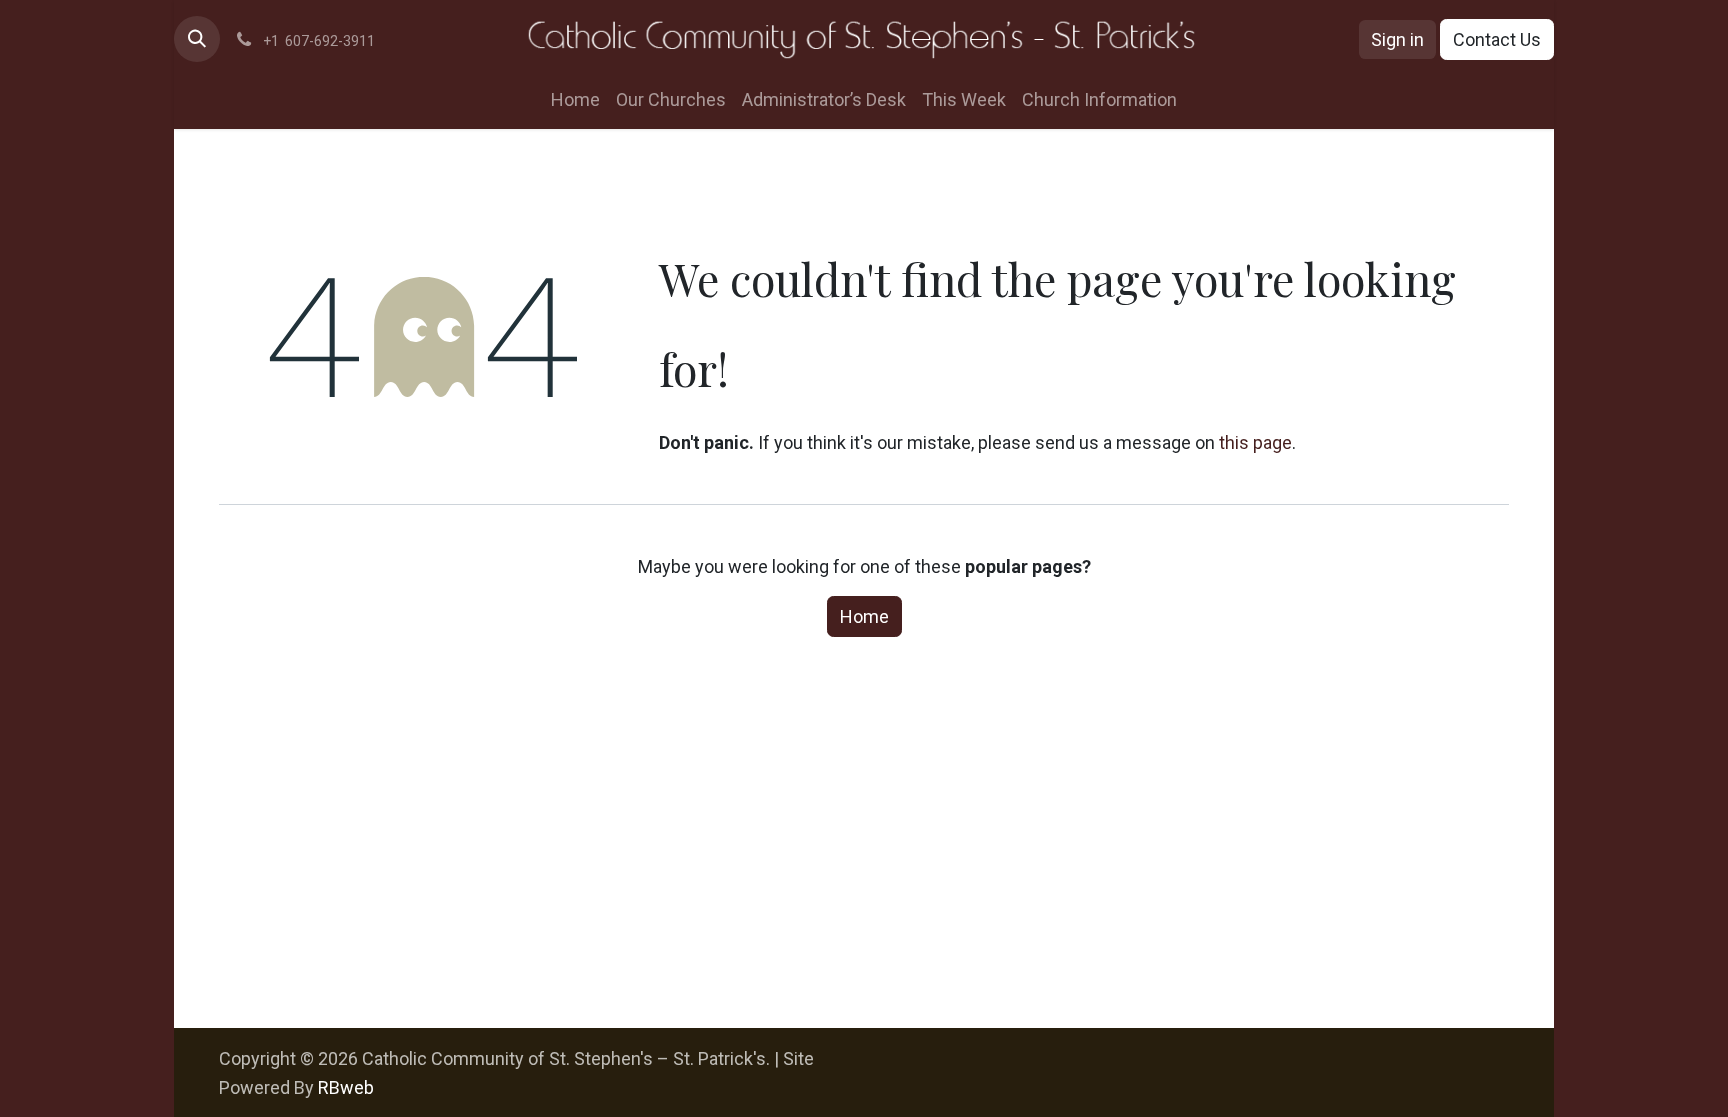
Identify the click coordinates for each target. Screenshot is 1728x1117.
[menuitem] (575, 99)
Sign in (1397, 39)
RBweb (346, 1087)
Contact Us (1497, 39)
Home (864, 616)
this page (1255, 442)
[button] (197, 39)
